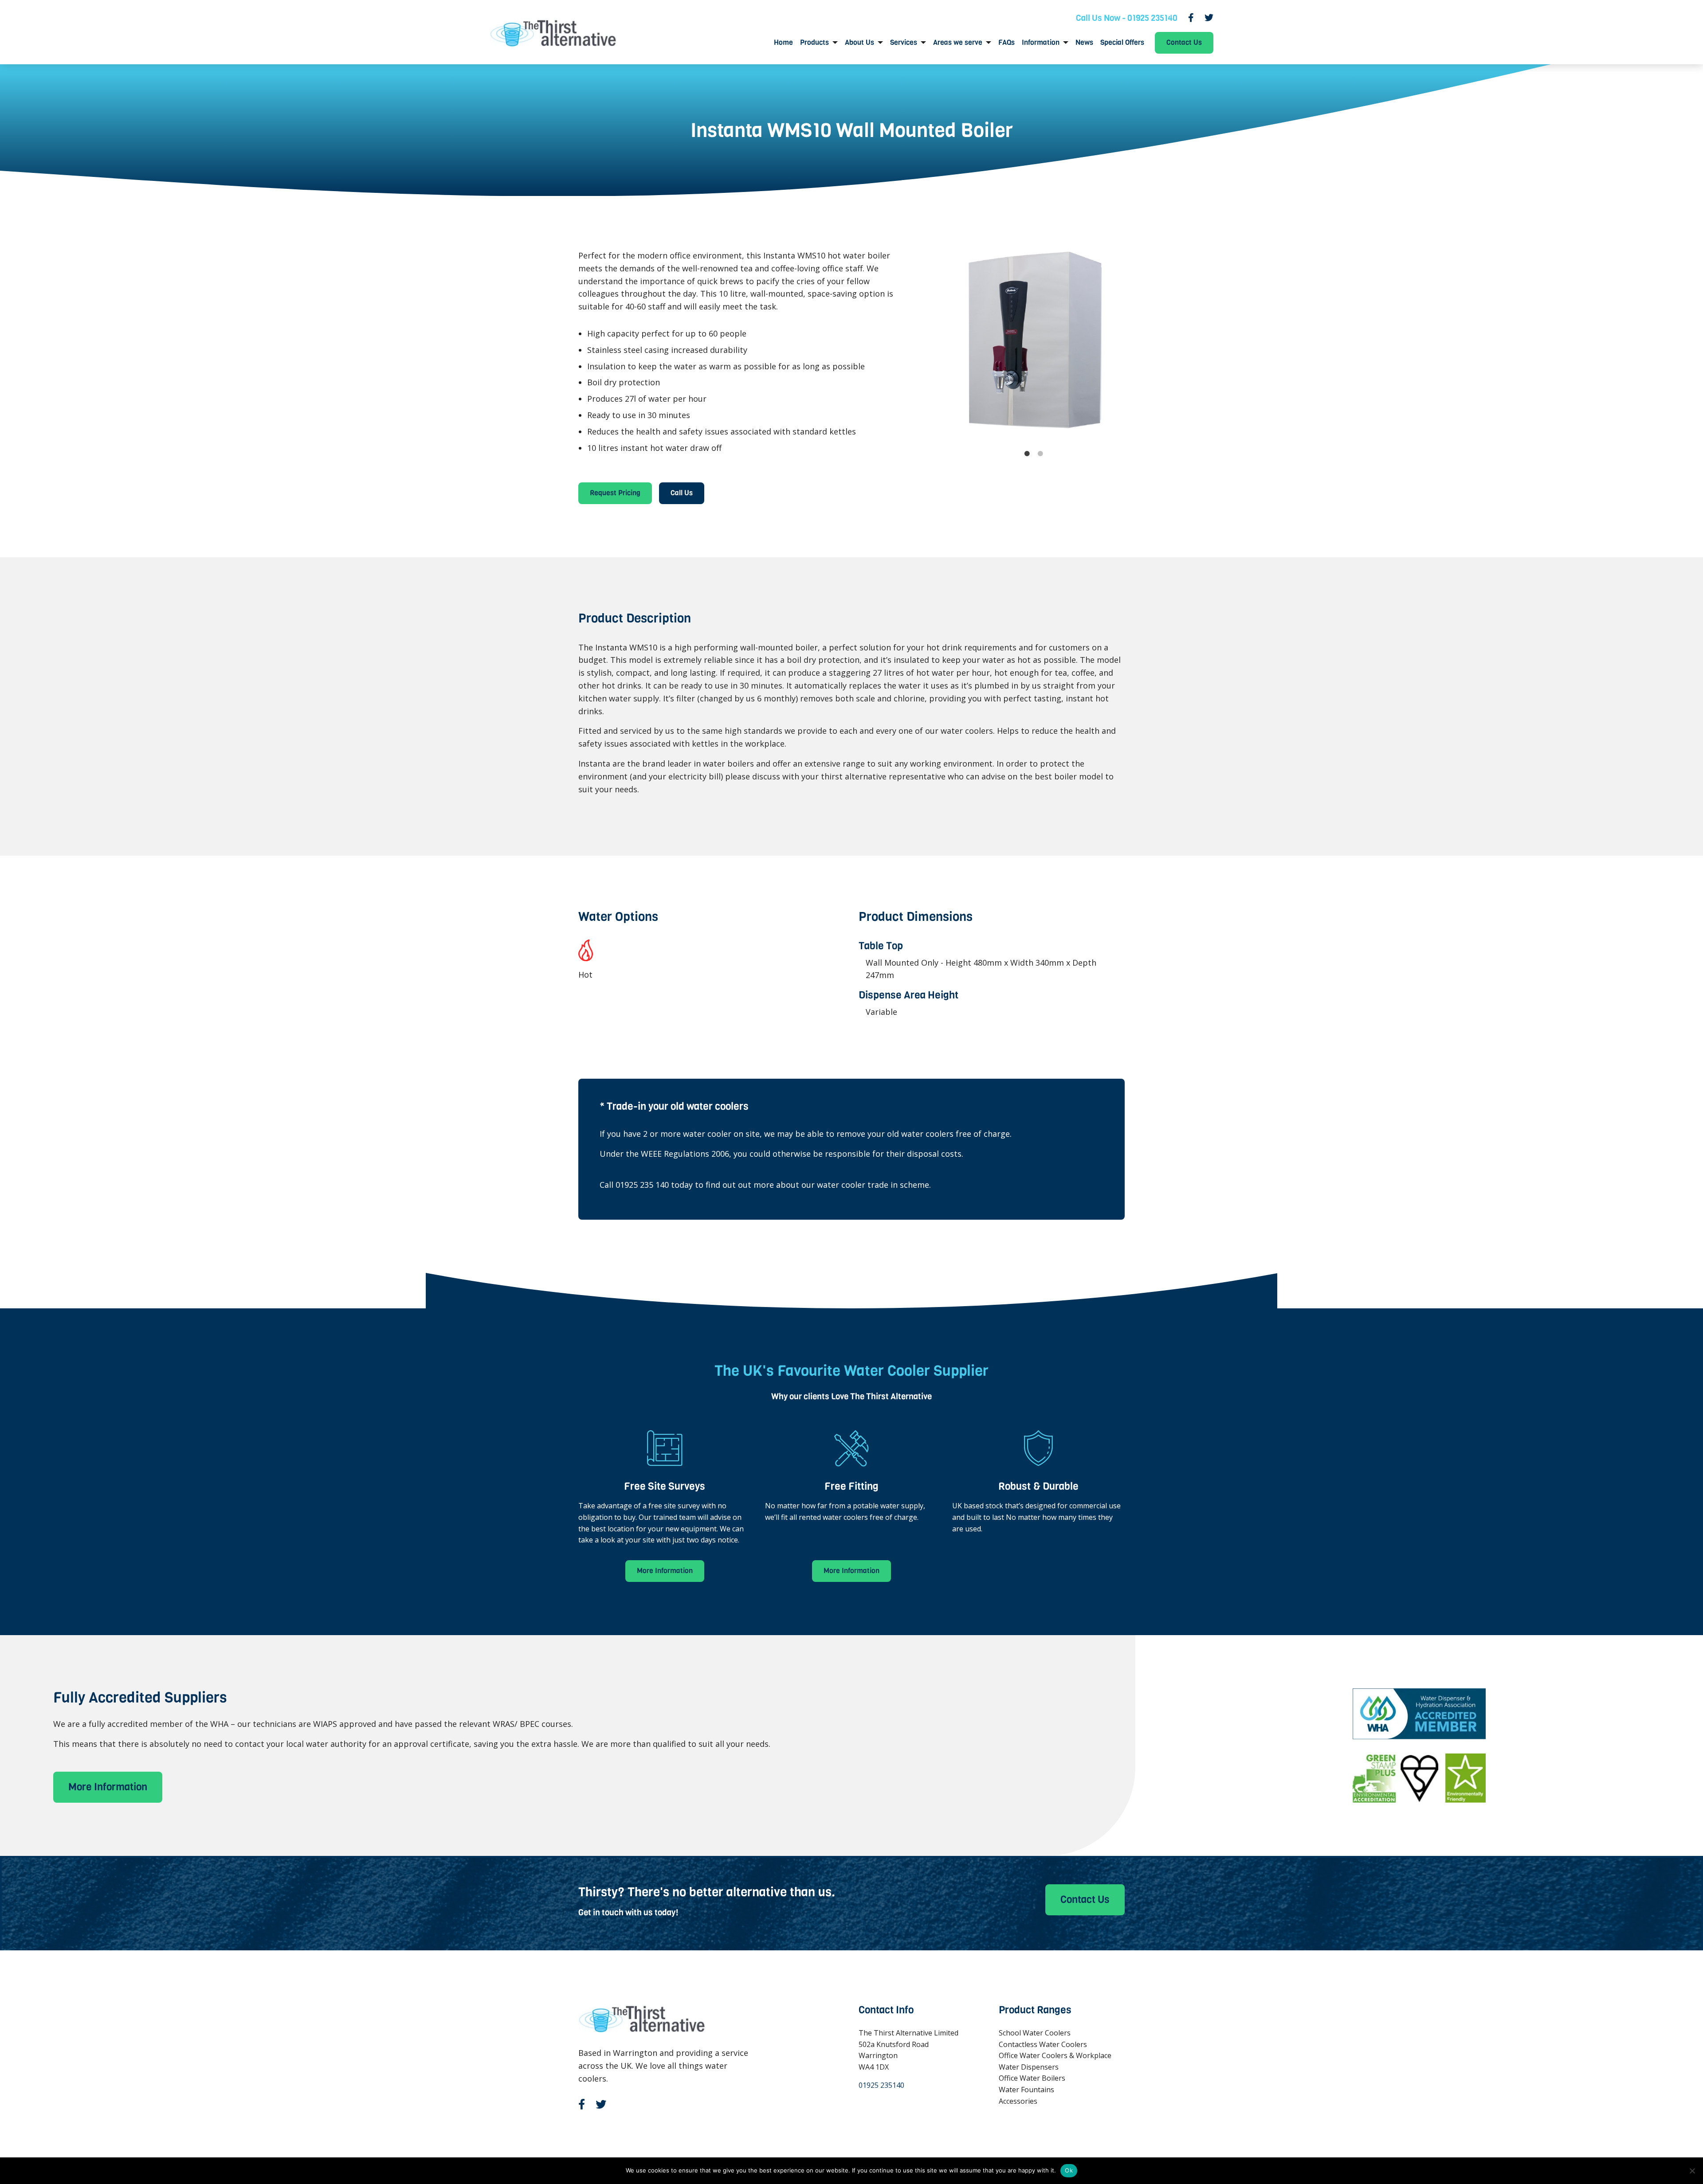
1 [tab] (1027, 454)
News (1084, 43)
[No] (1692, 2171)
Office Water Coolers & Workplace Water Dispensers (1055, 2061)
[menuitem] (783, 43)
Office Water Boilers (1032, 2078)
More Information (665, 1571)
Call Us (682, 493)
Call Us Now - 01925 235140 (1127, 18)
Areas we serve (958, 43)
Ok (1069, 2170)
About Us (859, 43)
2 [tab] (1040, 454)
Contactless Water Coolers (1043, 2044)
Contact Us (1184, 42)
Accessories (1018, 2101)
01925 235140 (881, 2085)
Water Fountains (1026, 2090)
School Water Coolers (1035, 2033)
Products (814, 43)
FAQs (1006, 43)
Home (783, 43)
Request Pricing (615, 493)
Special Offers (1122, 43)
